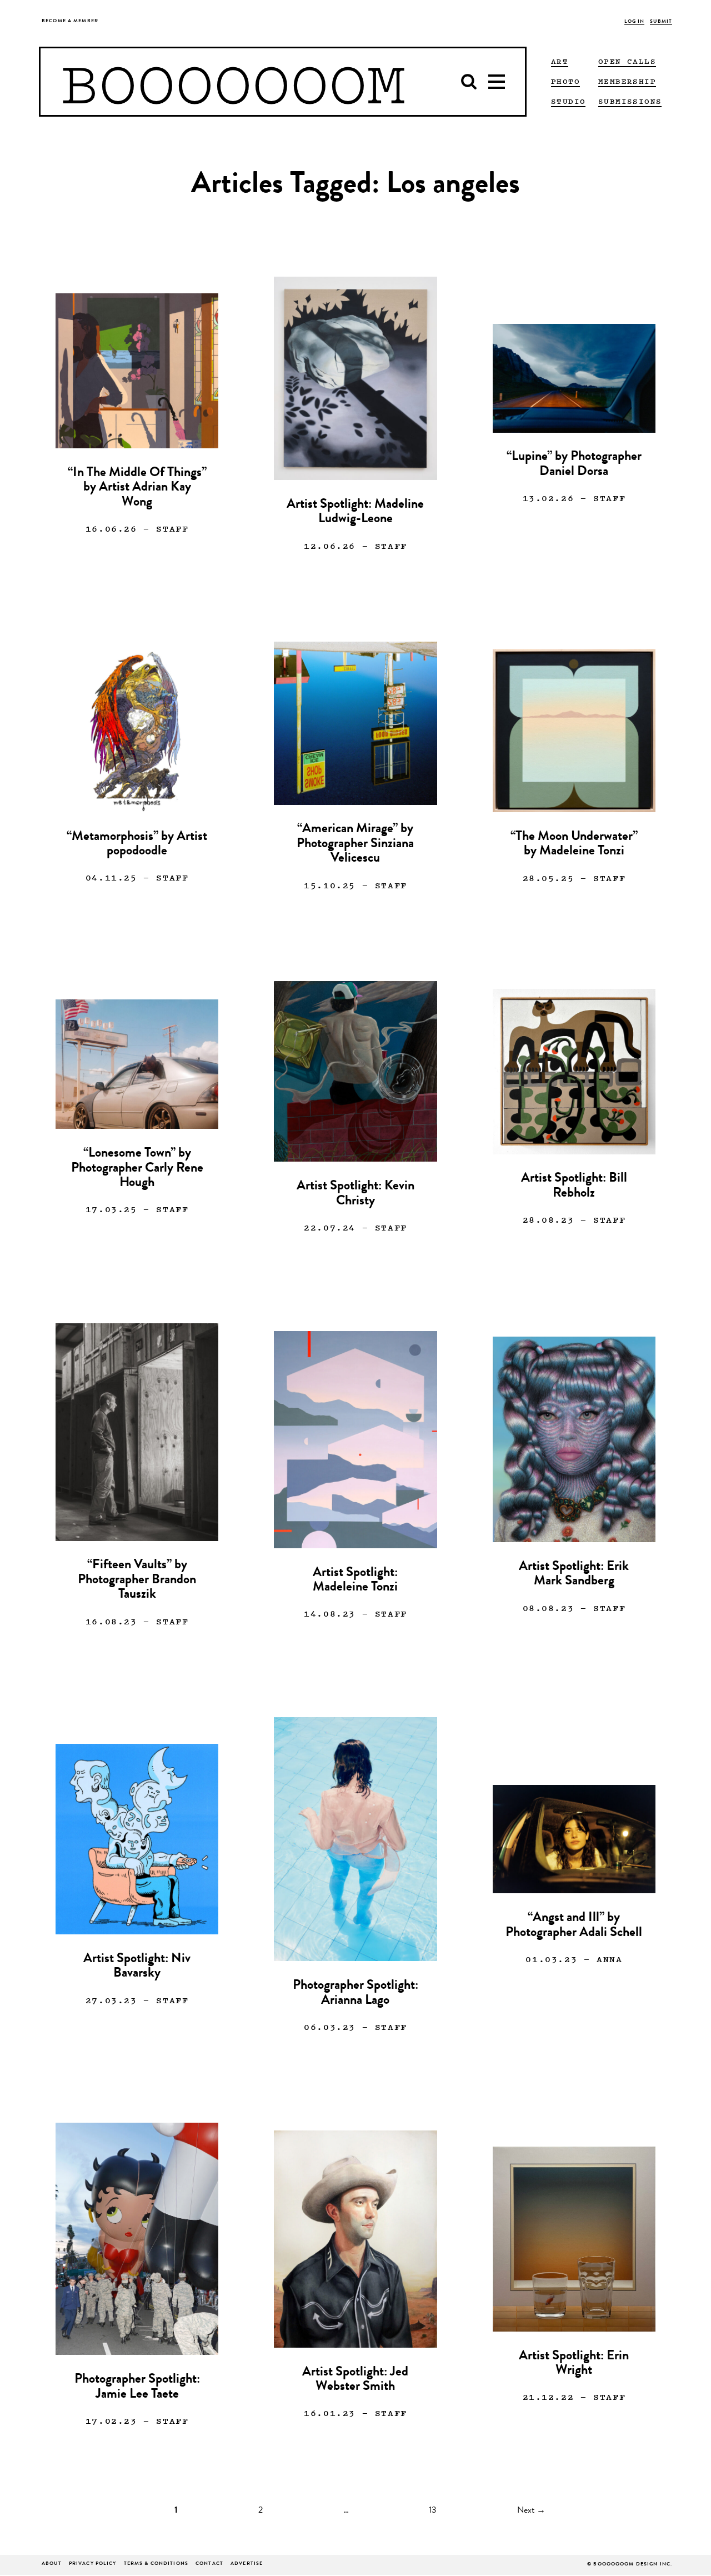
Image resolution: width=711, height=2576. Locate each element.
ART (560, 61)
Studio (568, 101)
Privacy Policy (93, 2564)
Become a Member (70, 21)
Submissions (630, 101)
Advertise (247, 2564)
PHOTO (565, 81)
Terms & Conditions (156, 2564)
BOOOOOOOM (233, 82)
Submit (661, 22)
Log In (635, 22)
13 (433, 2511)
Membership (627, 81)
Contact (209, 2564)
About (52, 2564)
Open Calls (627, 61)
